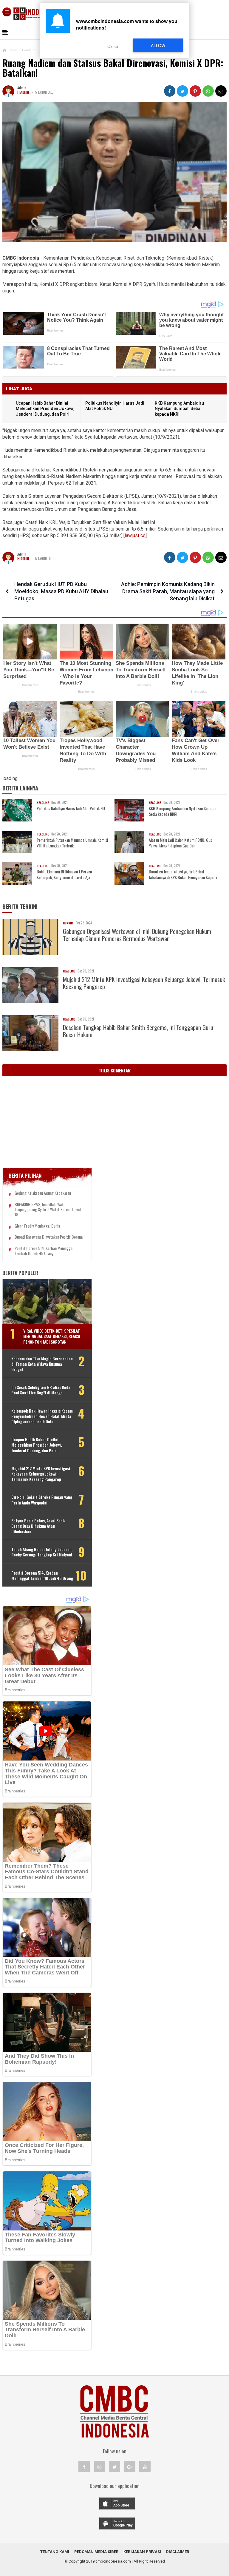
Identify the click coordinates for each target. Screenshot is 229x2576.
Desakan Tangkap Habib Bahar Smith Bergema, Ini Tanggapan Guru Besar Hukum (138, 1031)
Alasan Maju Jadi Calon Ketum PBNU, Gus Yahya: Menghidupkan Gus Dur (180, 843)
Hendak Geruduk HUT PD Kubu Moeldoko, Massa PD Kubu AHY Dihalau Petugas (61, 591)
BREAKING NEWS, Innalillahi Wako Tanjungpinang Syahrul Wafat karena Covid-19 (48, 1209)
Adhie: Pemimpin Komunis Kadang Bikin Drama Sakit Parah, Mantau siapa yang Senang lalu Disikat (168, 591)
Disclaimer (178, 2552)
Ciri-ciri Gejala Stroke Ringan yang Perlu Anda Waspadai (42, 1500)
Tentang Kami (55, 2552)
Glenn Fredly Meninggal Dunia (37, 1226)
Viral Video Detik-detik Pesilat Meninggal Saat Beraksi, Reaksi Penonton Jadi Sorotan (52, 1336)
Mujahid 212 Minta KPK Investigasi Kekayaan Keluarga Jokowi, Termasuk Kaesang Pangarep (144, 983)
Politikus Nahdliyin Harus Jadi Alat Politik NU (71, 808)
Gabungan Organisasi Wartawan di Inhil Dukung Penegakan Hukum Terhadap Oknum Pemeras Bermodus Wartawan (137, 935)
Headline (23, 92)
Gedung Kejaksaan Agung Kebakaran (43, 1193)
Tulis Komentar (115, 1070)
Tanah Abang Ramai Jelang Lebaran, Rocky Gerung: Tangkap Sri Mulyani (42, 1552)
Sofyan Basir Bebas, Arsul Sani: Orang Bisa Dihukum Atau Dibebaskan (38, 1526)
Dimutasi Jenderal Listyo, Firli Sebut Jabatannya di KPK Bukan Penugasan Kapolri (183, 874)
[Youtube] (145, 2466)
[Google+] (130, 2466)
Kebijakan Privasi (142, 2552)
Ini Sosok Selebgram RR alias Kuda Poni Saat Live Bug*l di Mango (41, 1390)
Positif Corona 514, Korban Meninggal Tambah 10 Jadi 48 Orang (44, 1251)
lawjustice (135, 535)
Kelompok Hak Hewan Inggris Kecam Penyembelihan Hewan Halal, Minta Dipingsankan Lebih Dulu (42, 1416)
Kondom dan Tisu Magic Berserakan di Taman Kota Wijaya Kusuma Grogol (42, 1364)
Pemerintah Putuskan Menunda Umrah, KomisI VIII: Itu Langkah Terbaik (72, 843)
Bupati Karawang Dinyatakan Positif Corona (49, 1237)
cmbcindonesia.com (113, 2561)
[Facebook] (84, 2466)
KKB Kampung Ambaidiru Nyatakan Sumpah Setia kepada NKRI (179, 409)
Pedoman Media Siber (96, 2552)
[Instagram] (99, 2466)
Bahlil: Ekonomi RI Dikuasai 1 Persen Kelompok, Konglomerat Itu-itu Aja (64, 874)
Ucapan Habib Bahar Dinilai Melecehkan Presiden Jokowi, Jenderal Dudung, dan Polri (45, 409)
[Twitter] (114, 2466)
